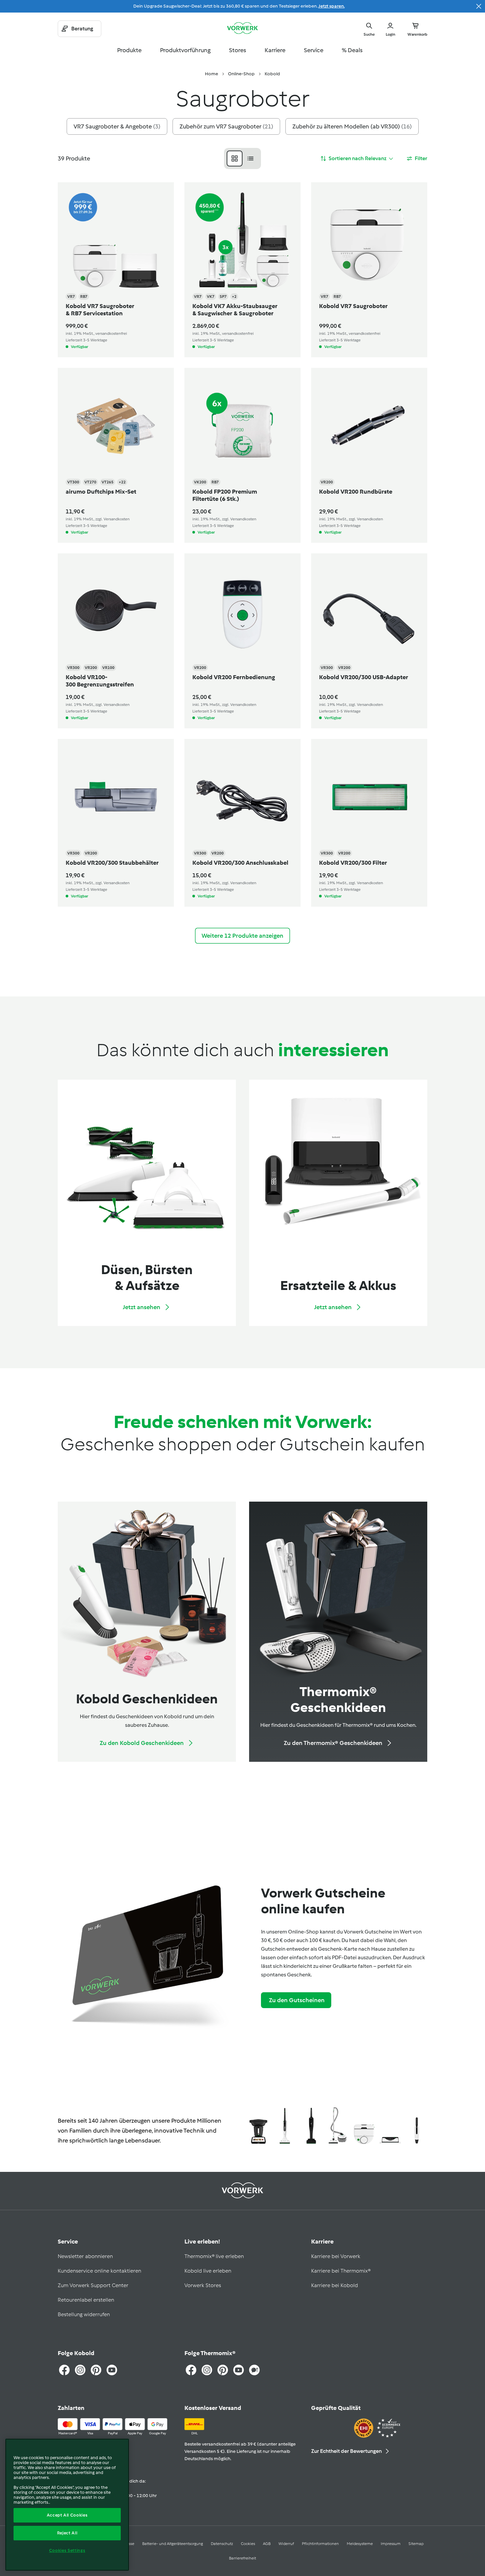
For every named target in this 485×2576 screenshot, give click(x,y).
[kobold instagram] (80, 2370)
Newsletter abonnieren (85, 2256)
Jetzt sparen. (332, 6)
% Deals (352, 50)
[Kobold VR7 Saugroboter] (364, 2126)
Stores (238, 50)
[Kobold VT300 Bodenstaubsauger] (338, 2126)
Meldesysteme (360, 2544)
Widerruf (286, 2544)
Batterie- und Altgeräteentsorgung (173, 2544)
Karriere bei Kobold (335, 2285)
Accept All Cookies (67, 2515)
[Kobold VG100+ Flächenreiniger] (390, 2126)
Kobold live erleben (208, 2271)
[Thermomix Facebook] (191, 2370)
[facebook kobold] (64, 2370)
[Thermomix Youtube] (239, 2370)
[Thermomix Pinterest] (223, 2370)
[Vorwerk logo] (242, 29)
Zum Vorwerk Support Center (93, 2285)
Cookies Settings (67, 2550)
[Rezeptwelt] (254, 2370)
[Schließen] (479, 6)
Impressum (391, 2544)
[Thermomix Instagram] (207, 2370)
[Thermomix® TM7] (258, 2126)
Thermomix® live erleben (214, 2256)
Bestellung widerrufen (84, 2314)
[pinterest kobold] (96, 2370)
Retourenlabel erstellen (86, 2300)
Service (314, 50)
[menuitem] (211, 74)
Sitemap (416, 2544)
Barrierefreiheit (242, 2558)
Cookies (248, 2544)
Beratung (82, 29)
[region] (67, 2505)
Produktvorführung (185, 50)
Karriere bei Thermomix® (341, 2271)
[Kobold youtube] (112, 2370)
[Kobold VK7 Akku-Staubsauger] (285, 2126)
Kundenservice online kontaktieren (99, 2271)
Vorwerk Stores (203, 2285)
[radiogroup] (242, 158)
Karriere (275, 50)
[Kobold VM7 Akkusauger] (417, 2126)
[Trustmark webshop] (377, 2429)
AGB (267, 2544)
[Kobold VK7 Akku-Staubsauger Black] (311, 2126)
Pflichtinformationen (320, 2544)
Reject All (67, 2533)
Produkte (129, 50)
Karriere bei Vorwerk (336, 2256)
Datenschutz (222, 2544)
